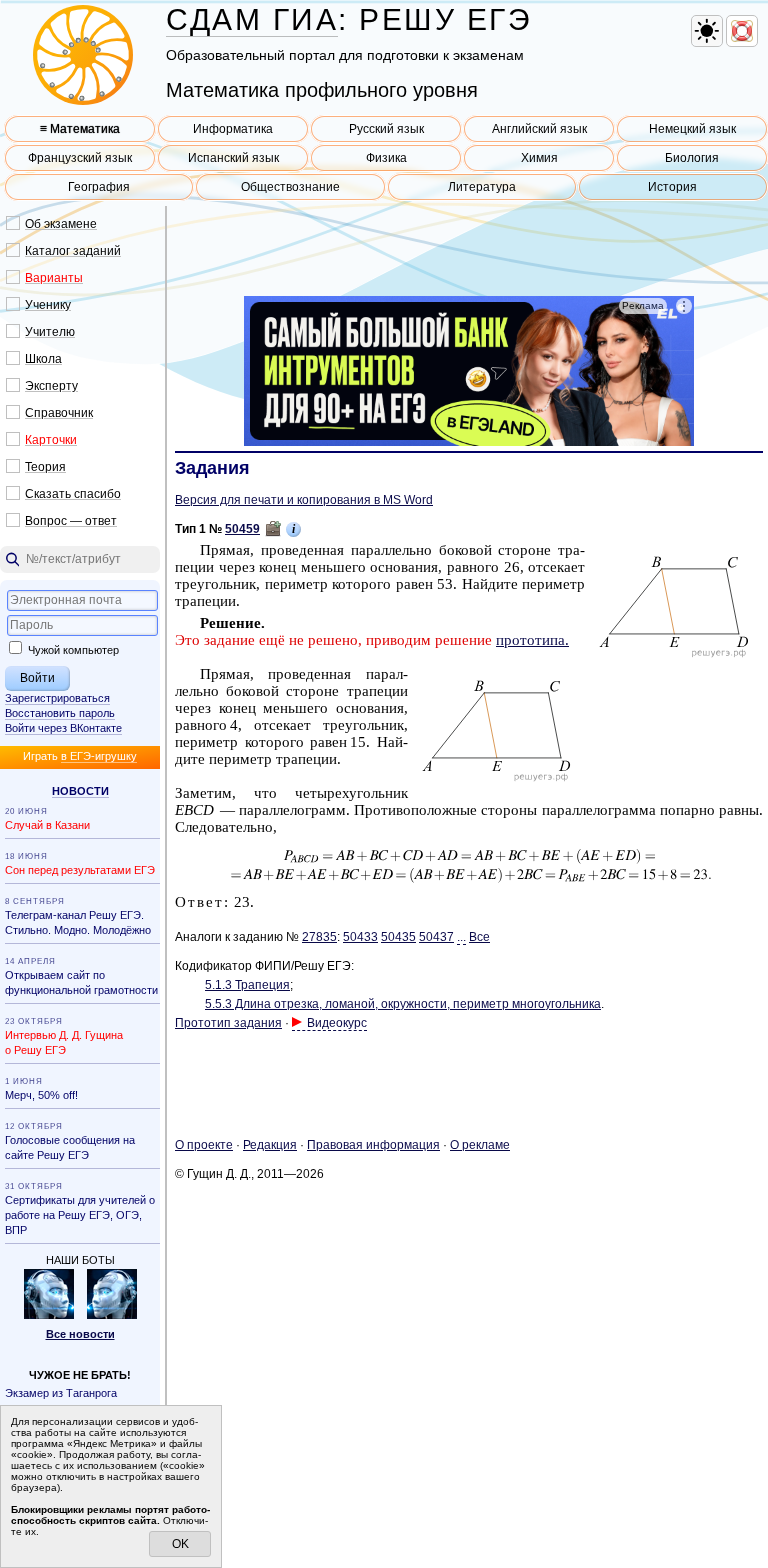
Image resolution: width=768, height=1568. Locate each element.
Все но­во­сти (80, 1334)
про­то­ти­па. (532, 640)
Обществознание (290, 187)
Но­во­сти (80, 791)
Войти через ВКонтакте (63, 728)
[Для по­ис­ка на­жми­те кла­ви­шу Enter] (80, 559)
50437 (436, 937)
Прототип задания (228, 1023)
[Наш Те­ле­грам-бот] (112, 1315)
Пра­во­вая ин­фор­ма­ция (373, 1145)
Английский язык (539, 129)
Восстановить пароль (60, 713)
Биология (692, 158)
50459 (242, 529)
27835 (319, 937)
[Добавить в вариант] (273, 529)
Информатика (233, 129)
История (672, 187)
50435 (398, 937)
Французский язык (80, 158)
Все (479, 937)
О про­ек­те (204, 1145)
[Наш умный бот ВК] (49, 1315)
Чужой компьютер (72, 650)
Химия (539, 158)
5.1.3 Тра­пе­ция (247, 985)
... (461, 937)
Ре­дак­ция (270, 1145)
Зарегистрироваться (57, 698)
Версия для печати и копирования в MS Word (304, 500)
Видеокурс (337, 1023)
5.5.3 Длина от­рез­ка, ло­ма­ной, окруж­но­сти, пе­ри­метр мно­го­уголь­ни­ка (403, 1004)
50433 (360, 937)
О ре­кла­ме (480, 1145)
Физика (386, 158)
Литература (482, 187)
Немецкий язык (692, 129)
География (99, 187)
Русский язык (386, 129)
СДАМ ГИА (252, 19)
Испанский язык (233, 158)
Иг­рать (80, 756)
